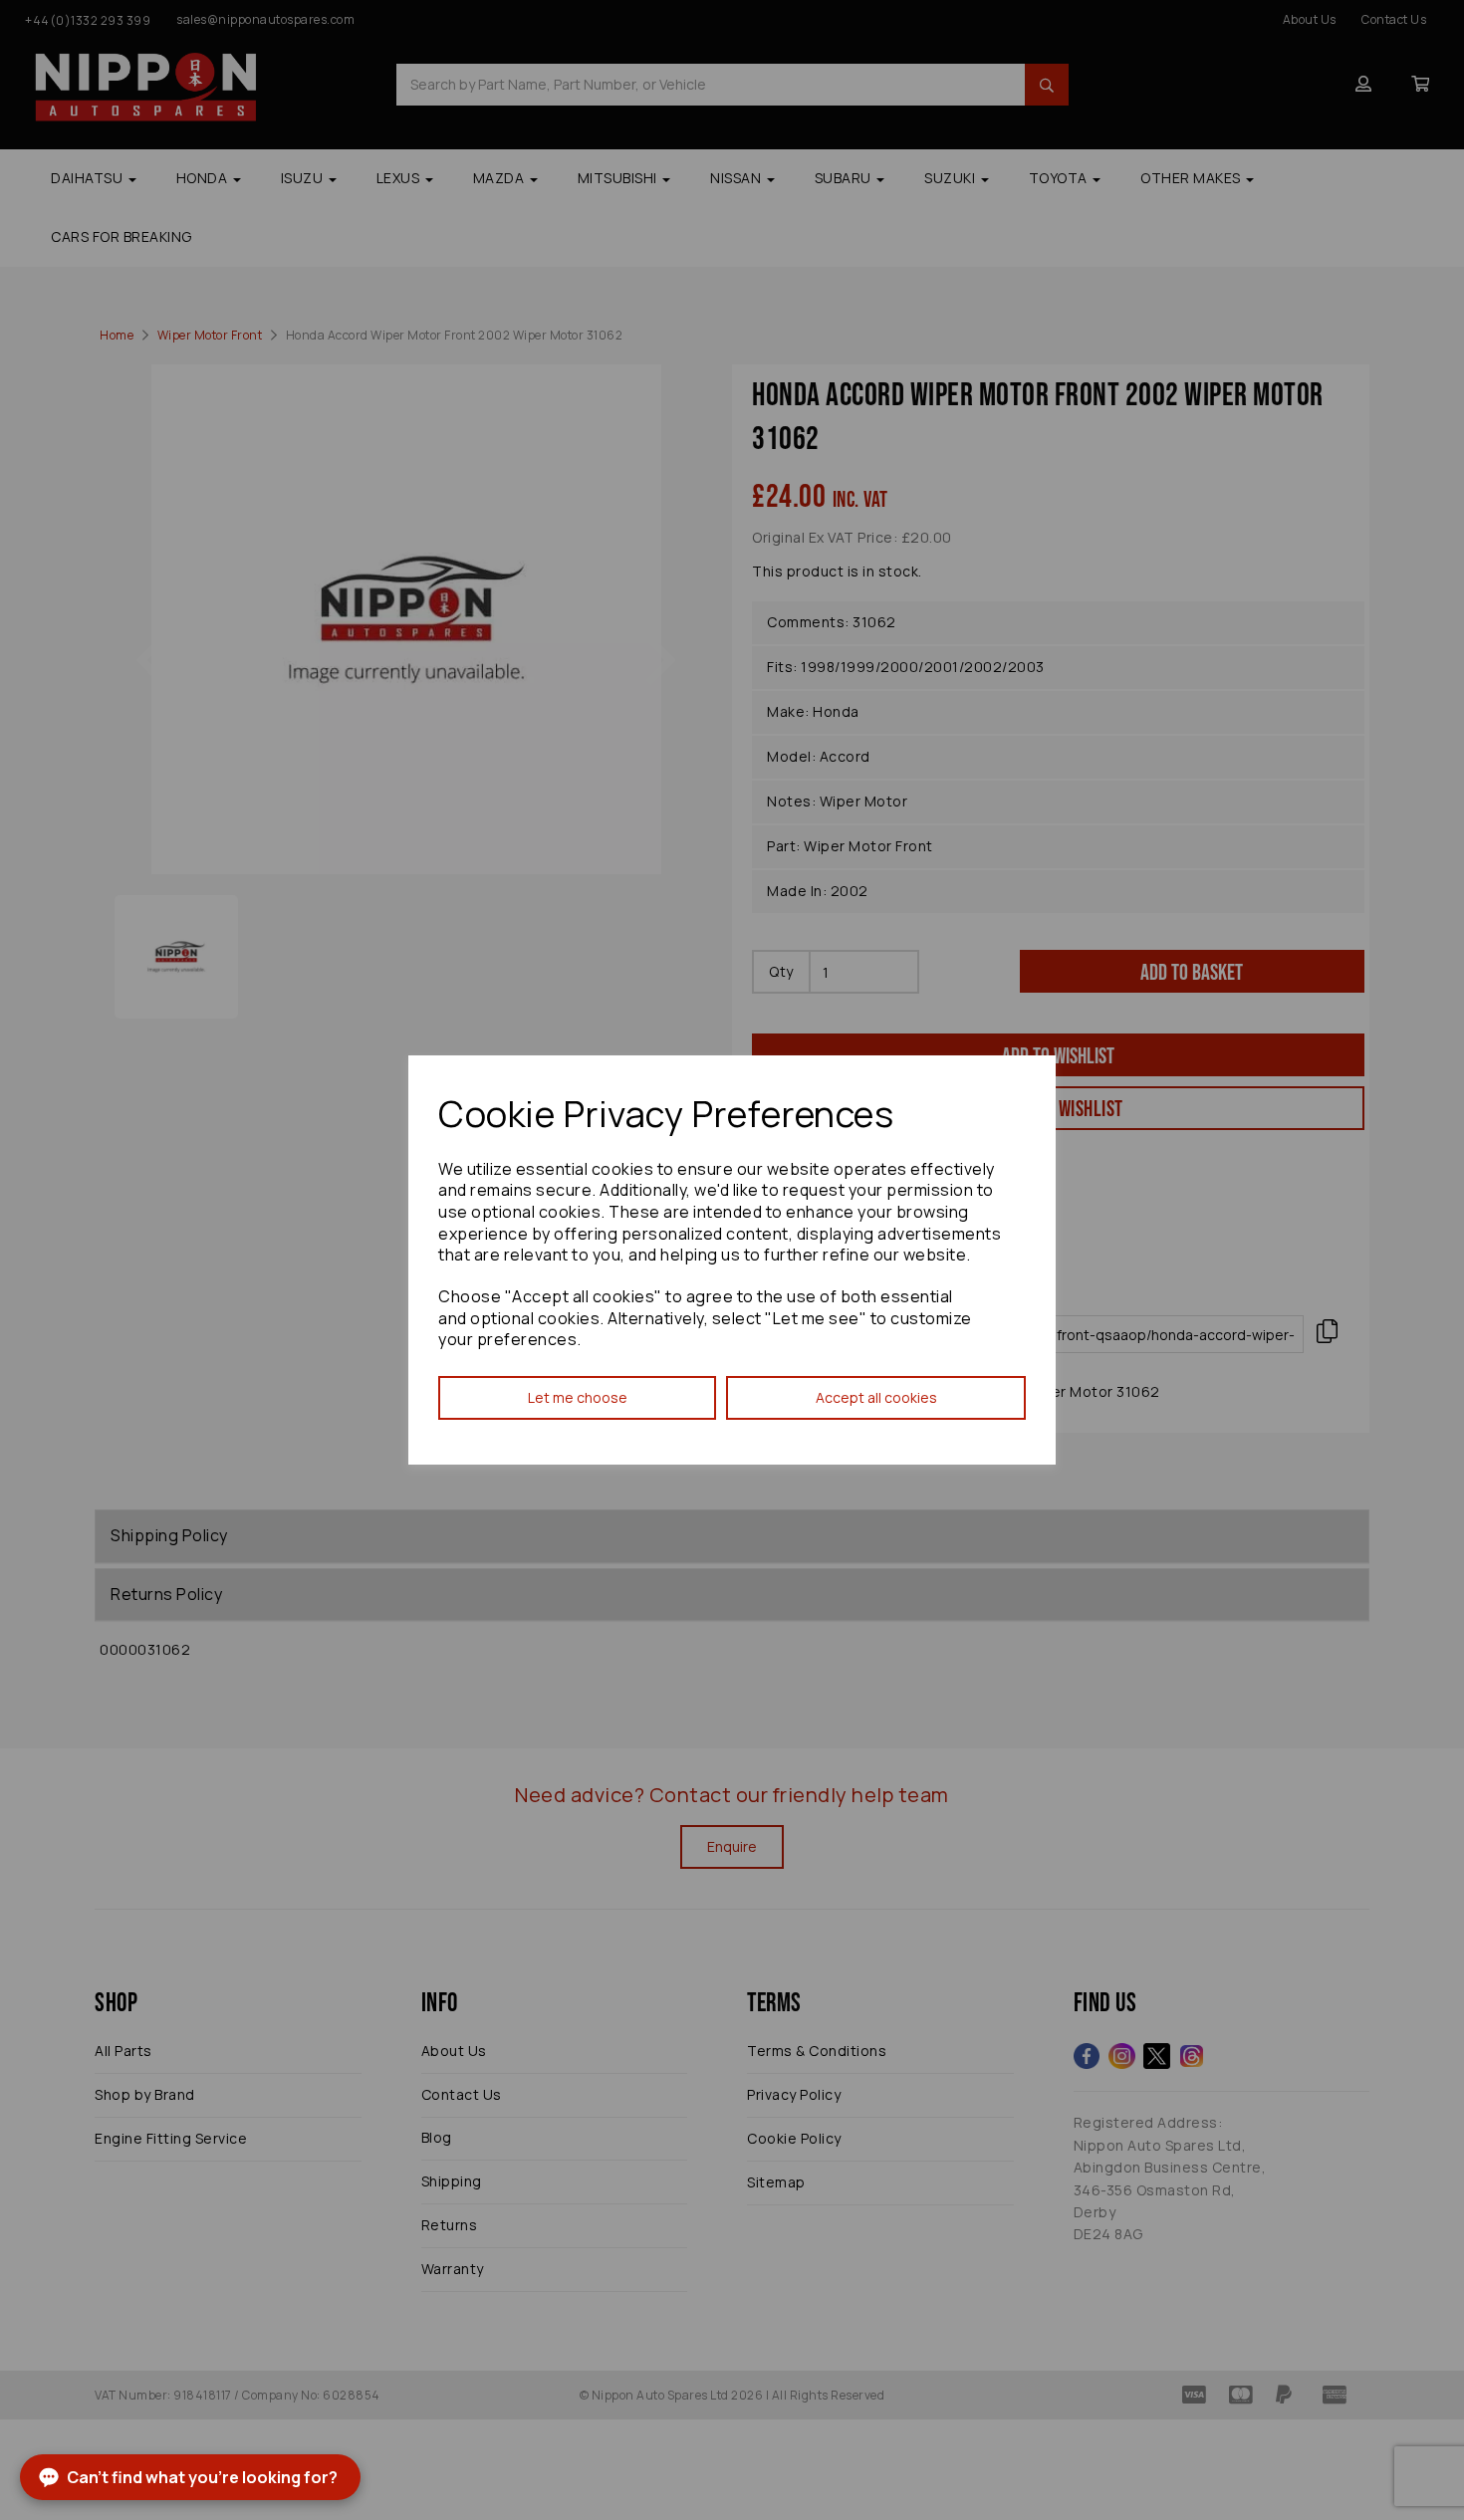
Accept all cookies (876, 1397)
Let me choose (578, 1397)
